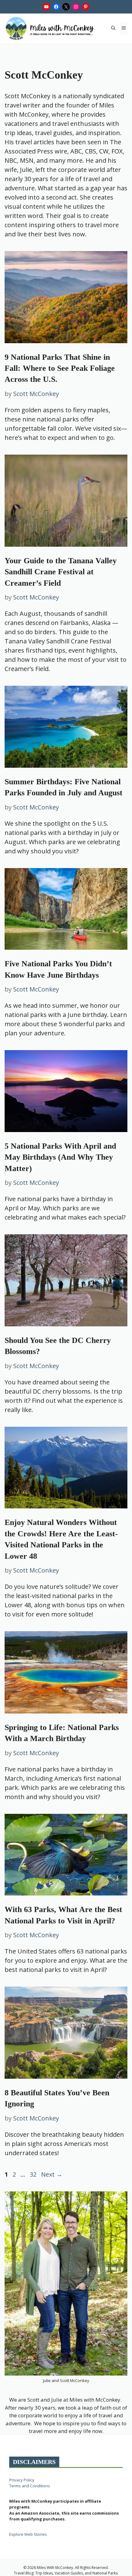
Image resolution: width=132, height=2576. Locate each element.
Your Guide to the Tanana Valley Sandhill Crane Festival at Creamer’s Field (61, 572)
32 (34, 2174)
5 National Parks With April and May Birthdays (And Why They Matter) (60, 1157)
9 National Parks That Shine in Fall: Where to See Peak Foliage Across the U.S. (60, 368)
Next (52, 2174)
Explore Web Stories (28, 2534)
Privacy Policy (22, 2480)
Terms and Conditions (30, 2486)
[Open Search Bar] (113, 28)
